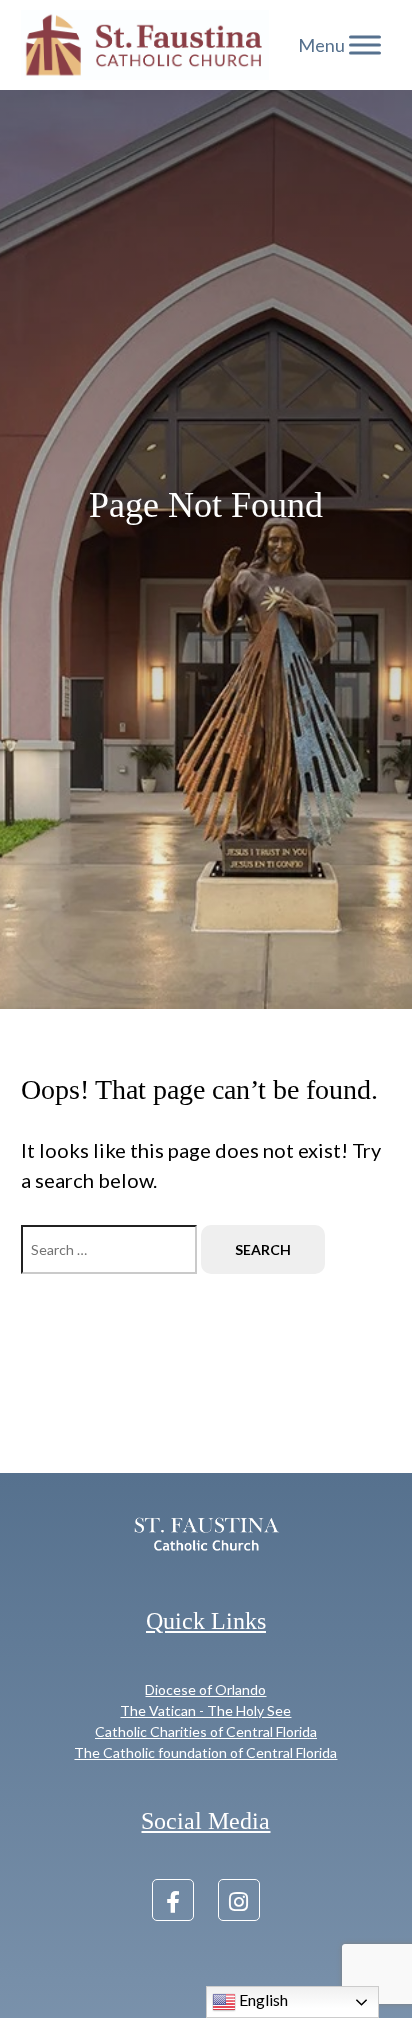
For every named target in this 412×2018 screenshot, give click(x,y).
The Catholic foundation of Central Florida (205, 1752)
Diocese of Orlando (205, 1689)
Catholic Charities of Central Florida (206, 1731)
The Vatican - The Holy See (205, 1710)
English (262, 1999)
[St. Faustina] (145, 45)
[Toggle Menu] (365, 44)
